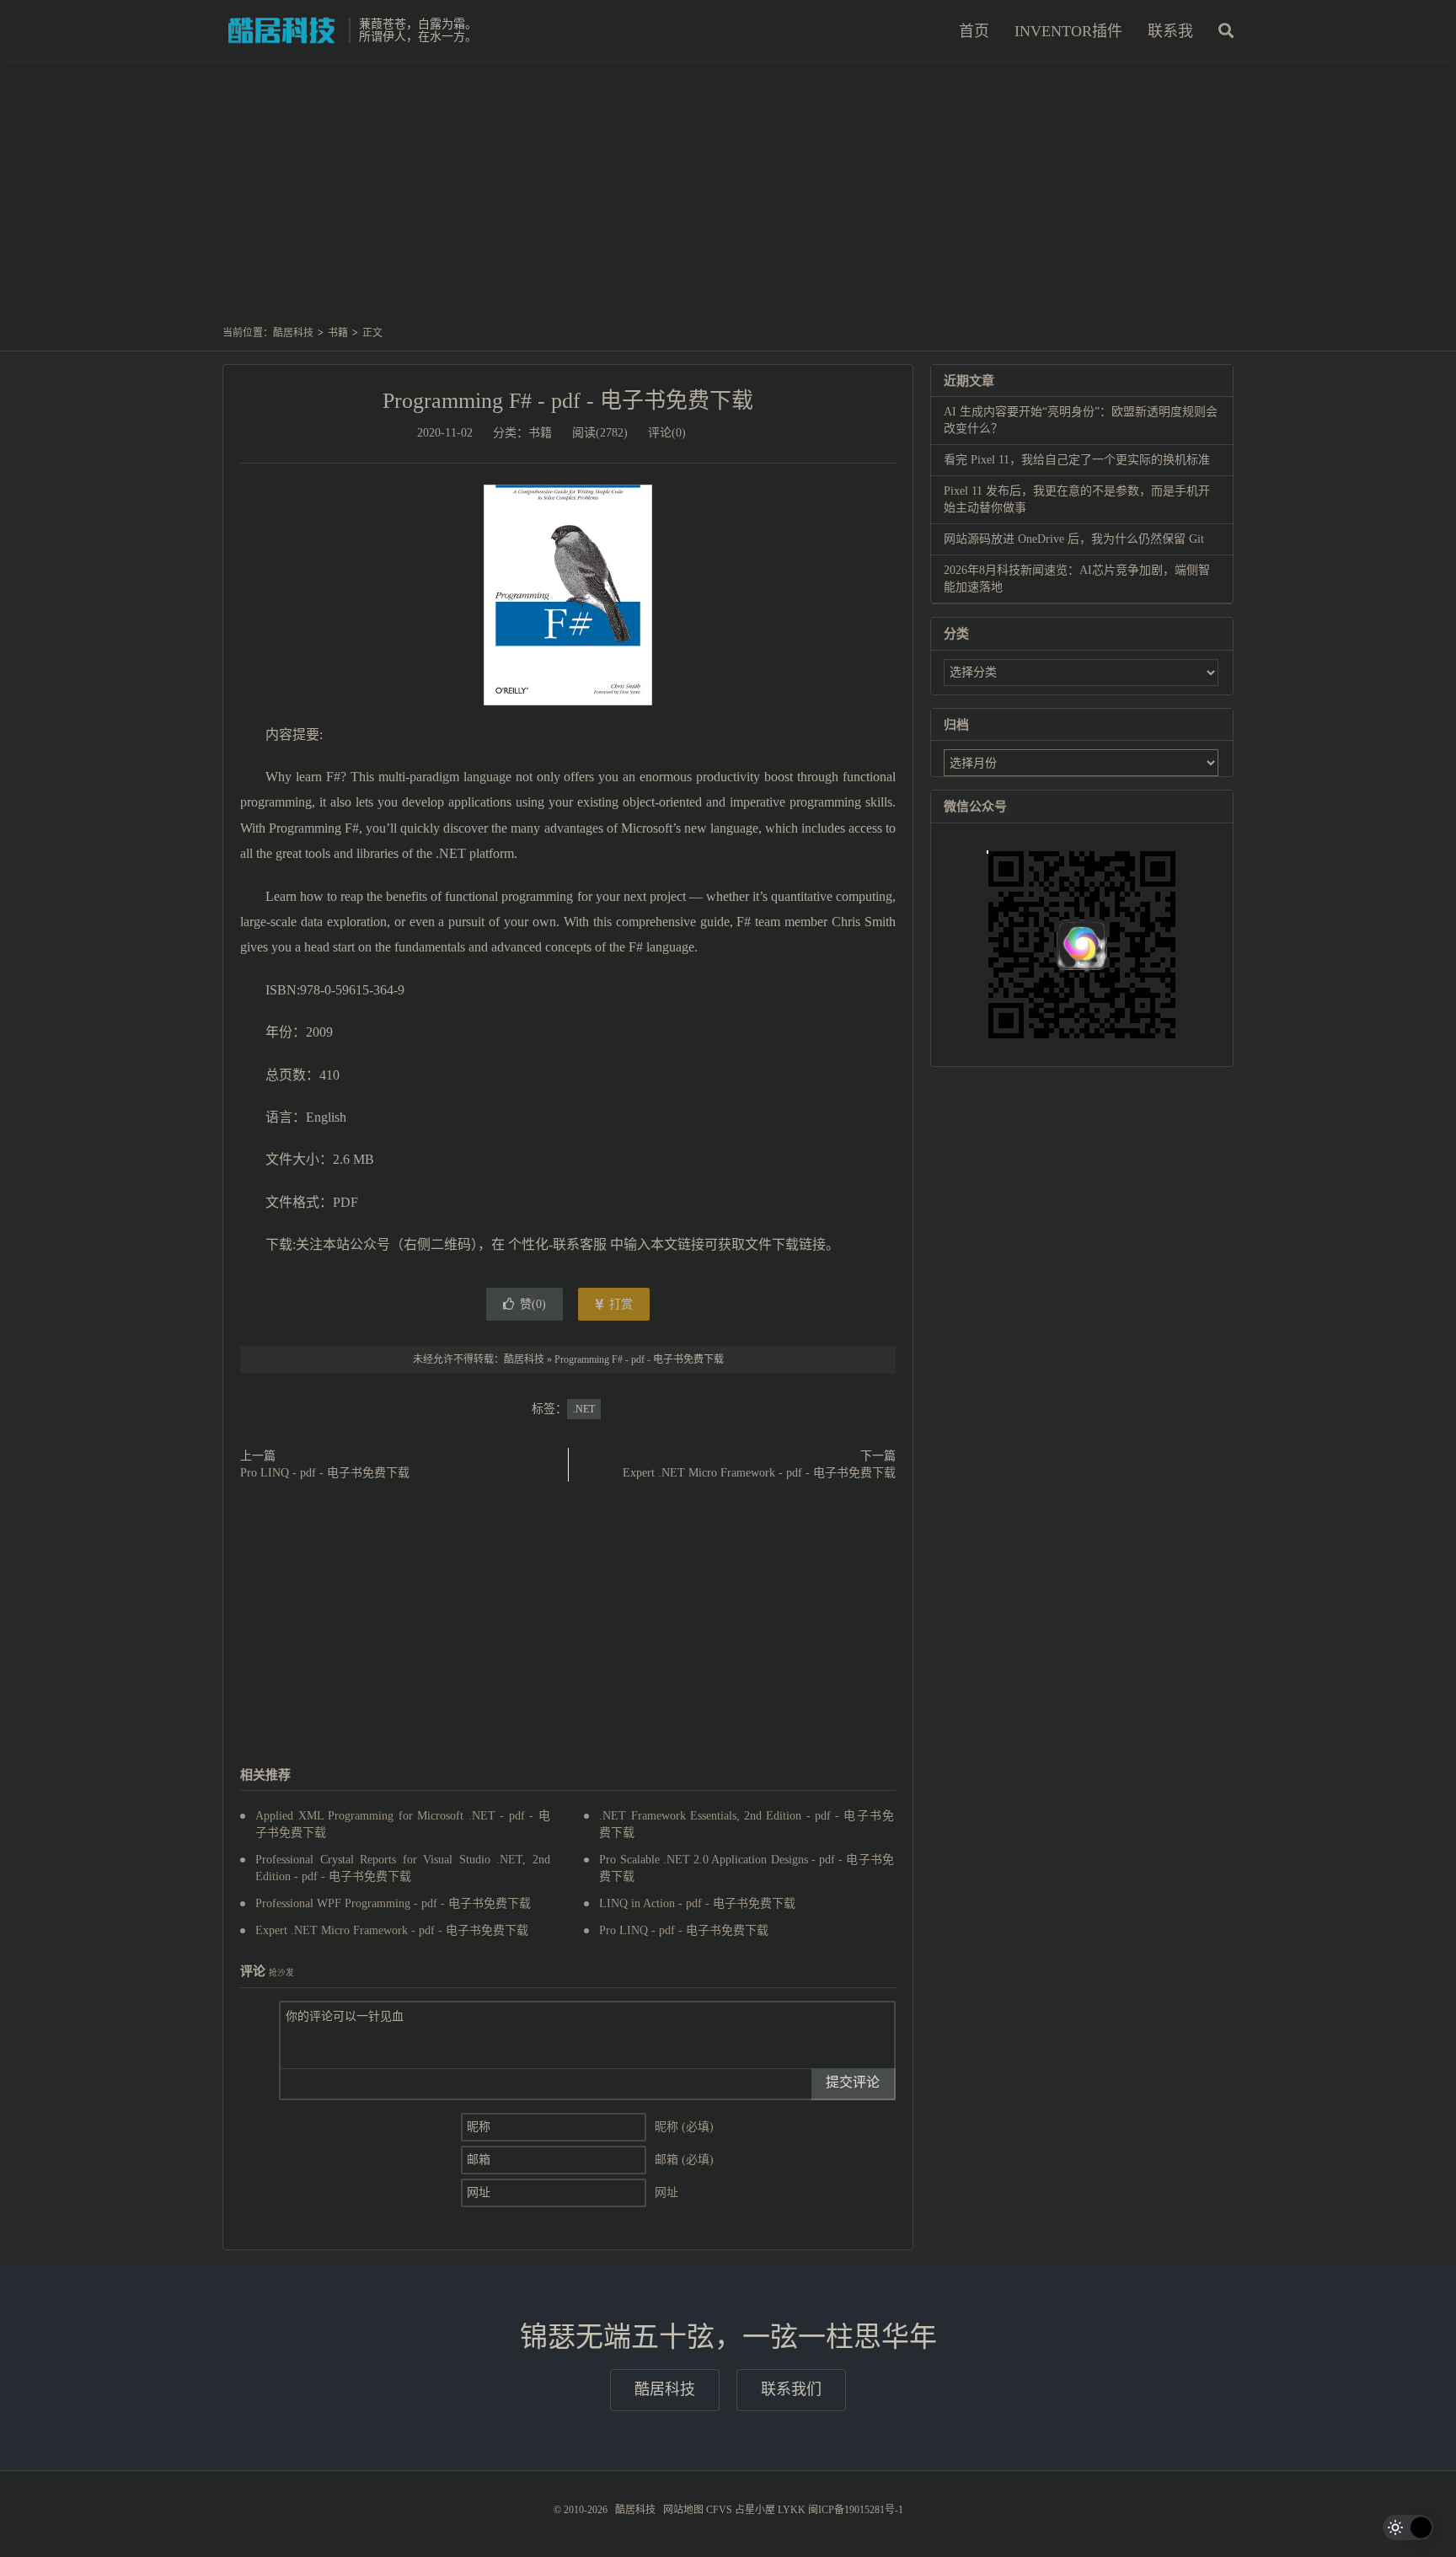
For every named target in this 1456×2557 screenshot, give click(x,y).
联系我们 (791, 2389)
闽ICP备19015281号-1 (856, 2510)
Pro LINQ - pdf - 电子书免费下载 (325, 1473)
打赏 (619, 1304)
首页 (974, 31)
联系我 (1170, 31)
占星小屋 (755, 2510)
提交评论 (853, 2082)
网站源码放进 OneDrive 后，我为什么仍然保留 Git (1074, 539)
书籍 (338, 333)
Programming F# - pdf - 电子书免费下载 (568, 401)
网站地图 (683, 2510)
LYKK (792, 2510)
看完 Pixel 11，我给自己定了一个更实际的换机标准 (1077, 460)
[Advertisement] (728, 201)
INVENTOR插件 (1068, 31)
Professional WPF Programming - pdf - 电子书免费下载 (393, 1903)
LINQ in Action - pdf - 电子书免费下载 (697, 1903)
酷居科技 (281, 30)
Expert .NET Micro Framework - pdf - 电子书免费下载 (759, 1473)
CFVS (719, 2510)
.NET (584, 1409)
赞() (533, 1304)
